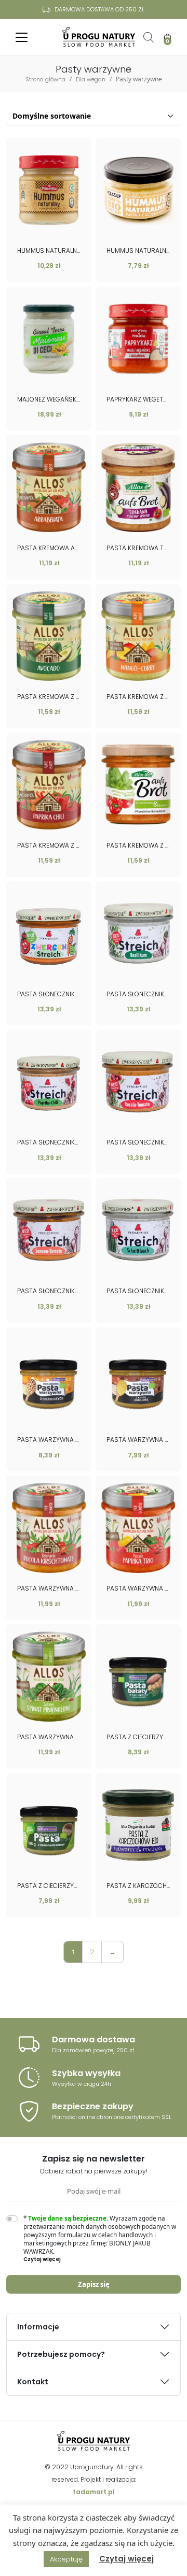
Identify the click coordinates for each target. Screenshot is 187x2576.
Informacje (38, 2327)
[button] (102, 2259)
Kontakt (33, 2382)
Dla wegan (91, 79)
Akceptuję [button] (66, 2559)
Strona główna (45, 79)
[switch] (12, 2219)
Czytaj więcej (126, 2559)
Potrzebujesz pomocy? (61, 2354)
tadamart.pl (94, 2492)
